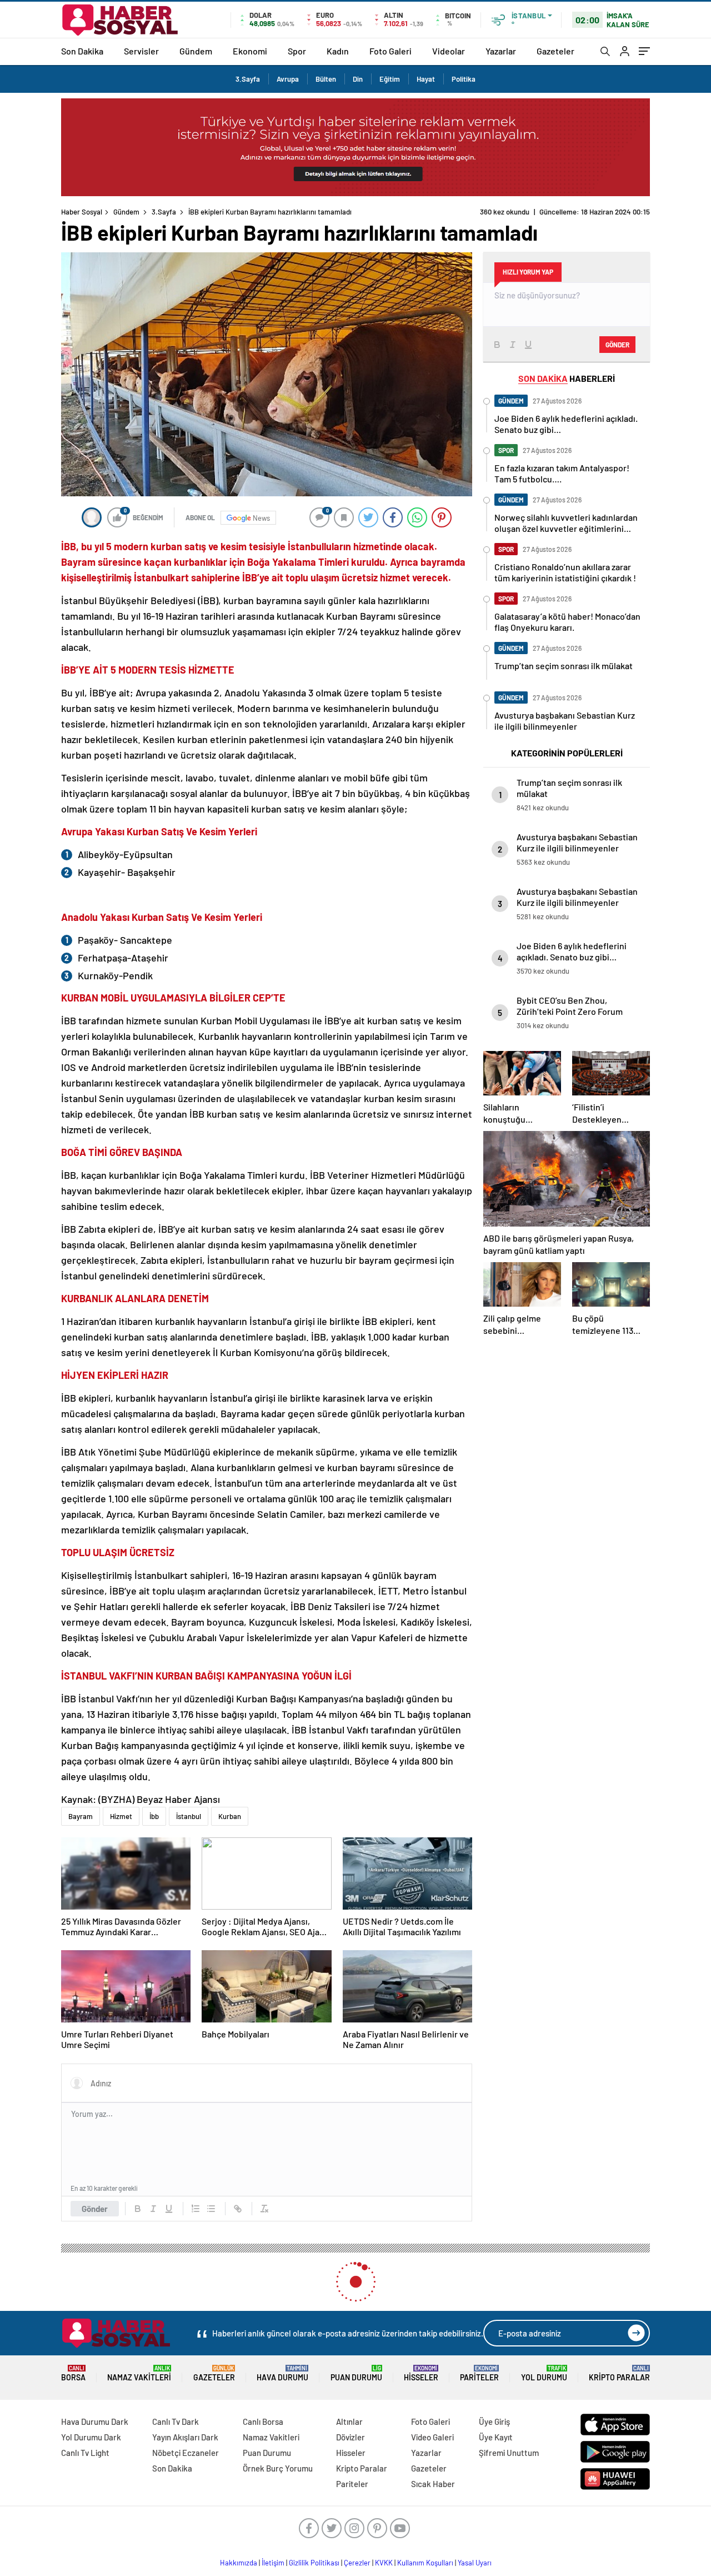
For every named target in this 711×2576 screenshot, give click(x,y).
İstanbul (189, 1816)
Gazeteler (555, 51)
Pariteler (479, 2373)
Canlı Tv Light (85, 2453)
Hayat (426, 79)
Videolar (449, 51)
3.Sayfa (248, 79)
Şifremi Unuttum (509, 2453)
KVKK (384, 2563)
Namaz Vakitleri (139, 2373)
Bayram (81, 1816)
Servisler (141, 51)
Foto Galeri (390, 51)
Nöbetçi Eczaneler (186, 2453)
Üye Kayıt (496, 2437)
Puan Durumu (356, 2373)
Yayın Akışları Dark (185, 2437)
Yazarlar (501, 51)
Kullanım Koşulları (425, 2563)
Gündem (196, 51)
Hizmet (121, 1816)
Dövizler (351, 2437)
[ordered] (196, 2209)
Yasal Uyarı (475, 2563)
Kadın (338, 51)
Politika (464, 79)
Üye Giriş (494, 2421)
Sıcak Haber (433, 2484)
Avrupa (288, 79)
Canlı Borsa (263, 2421)
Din (358, 79)
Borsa (73, 2373)
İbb (154, 1816)
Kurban (230, 1816)
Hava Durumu (282, 2373)
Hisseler (421, 2373)
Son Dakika (82, 51)
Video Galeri (432, 2437)
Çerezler (357, 2563)
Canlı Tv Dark (176, 2421)
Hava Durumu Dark (95, 2421)
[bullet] (211, 2209)
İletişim (273, 2563)
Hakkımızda (239, 2563)
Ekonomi (250, 51)
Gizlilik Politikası (314, 2563)
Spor (297, 51)
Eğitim (390, 79)
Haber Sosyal (82, 212)
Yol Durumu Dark (91, 2437)
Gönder (95, 2209)
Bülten (326, 79)
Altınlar (349, 2421)
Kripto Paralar (619, 2373)
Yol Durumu (544, 2373)
